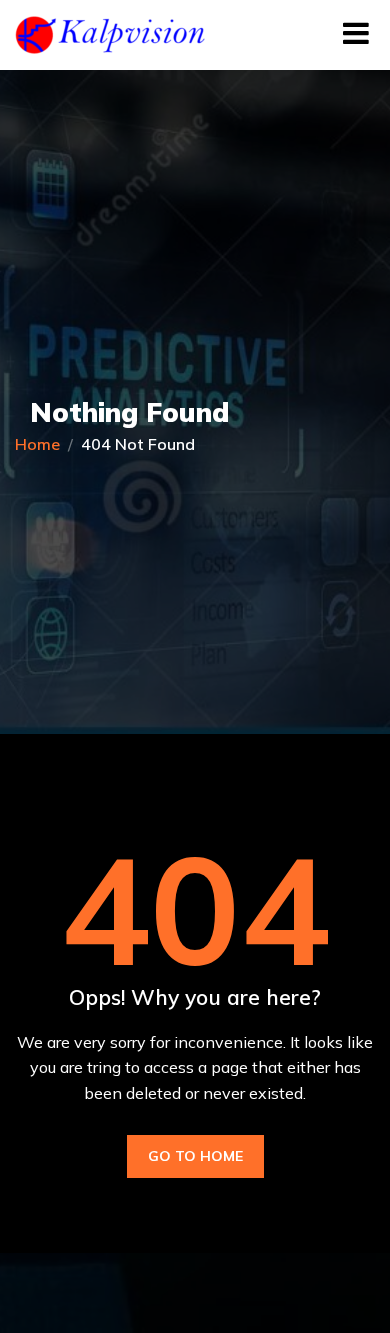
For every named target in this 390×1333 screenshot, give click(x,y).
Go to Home (195, 1156)
